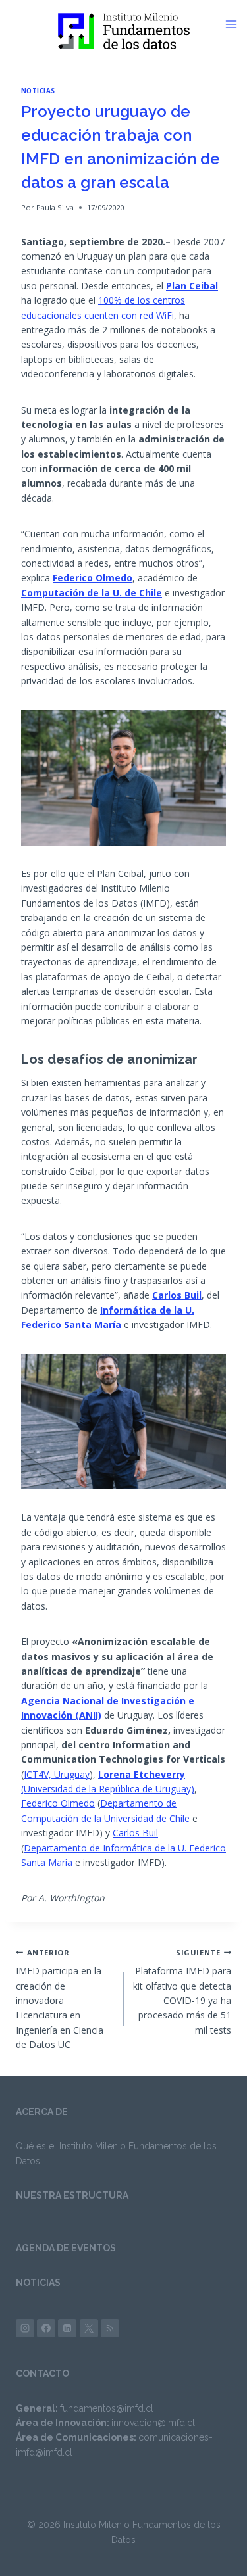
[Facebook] (46, 2328)
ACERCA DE (42, 2112)
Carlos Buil (135, 1833)
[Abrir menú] (236, 24)
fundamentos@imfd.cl (107, 2408)
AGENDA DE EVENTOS (66, 2248)
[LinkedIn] (67, 2328)
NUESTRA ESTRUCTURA (72, 2195)
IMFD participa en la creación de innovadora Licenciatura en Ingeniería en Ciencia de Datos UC (60, 1999)
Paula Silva (55, 207)
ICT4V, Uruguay (57, 1774)
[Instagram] (25, 2328)
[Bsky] (110, 2328)
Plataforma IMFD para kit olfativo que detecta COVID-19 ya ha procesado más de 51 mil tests (182, 1992)
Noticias (38, 91)
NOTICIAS (38, 2283)
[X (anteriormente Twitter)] (89, 2328)
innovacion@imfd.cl (153, 2423)
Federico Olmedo (58, 1803)
